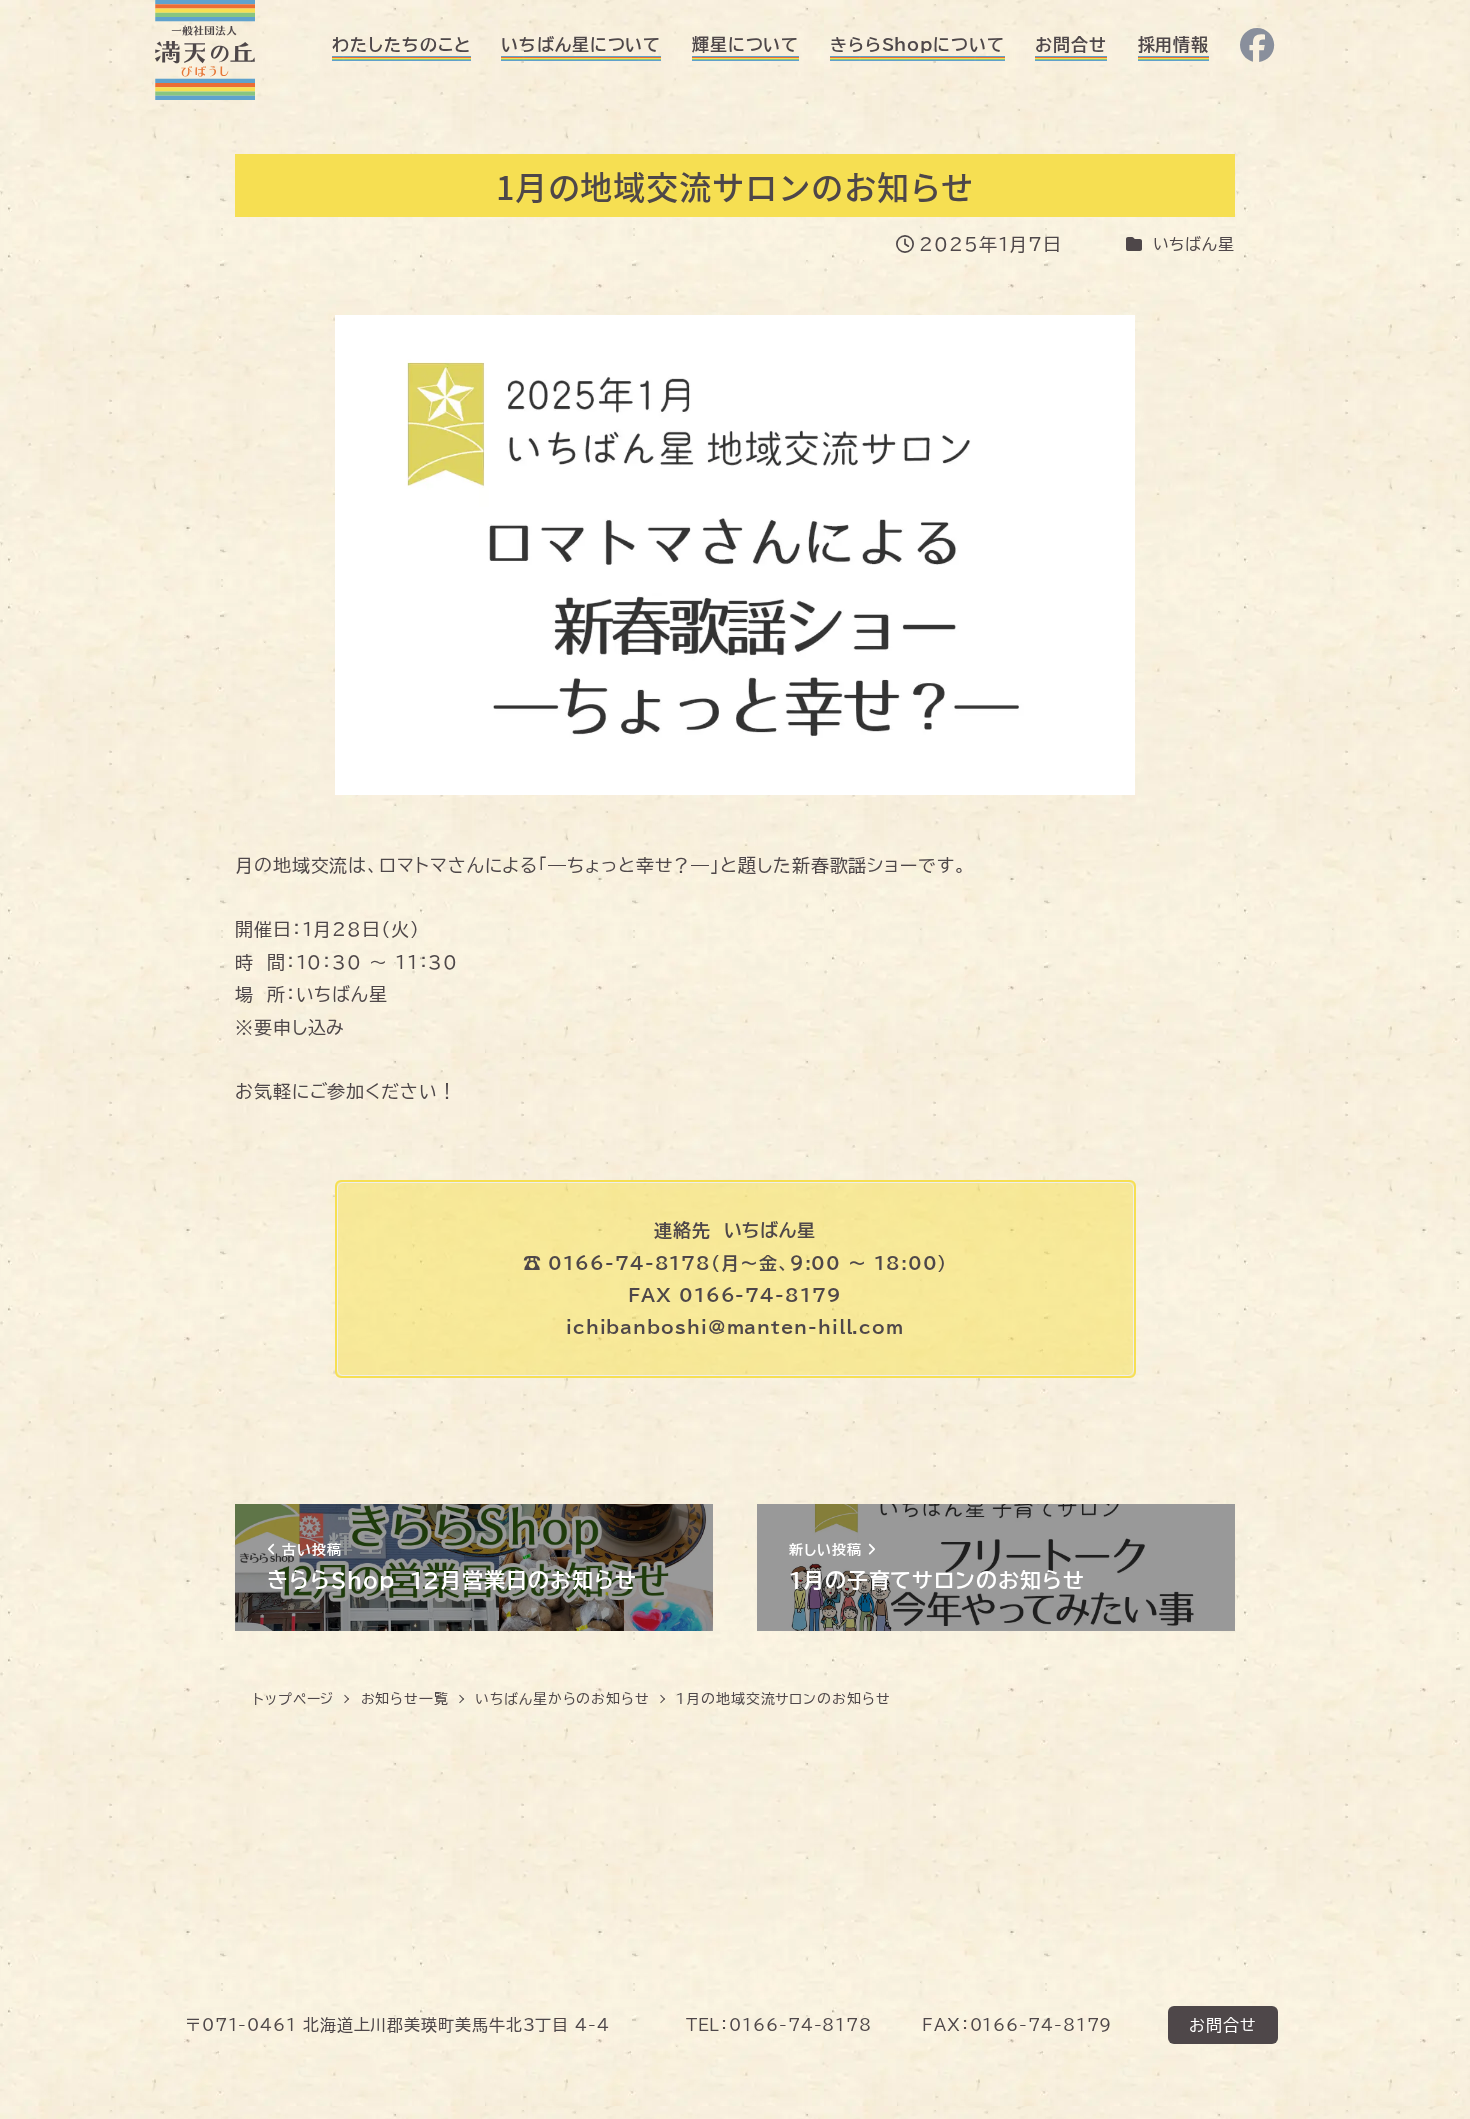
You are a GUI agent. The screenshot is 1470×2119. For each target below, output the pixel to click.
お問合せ (1223, 2025)
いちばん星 (1194, 244)
